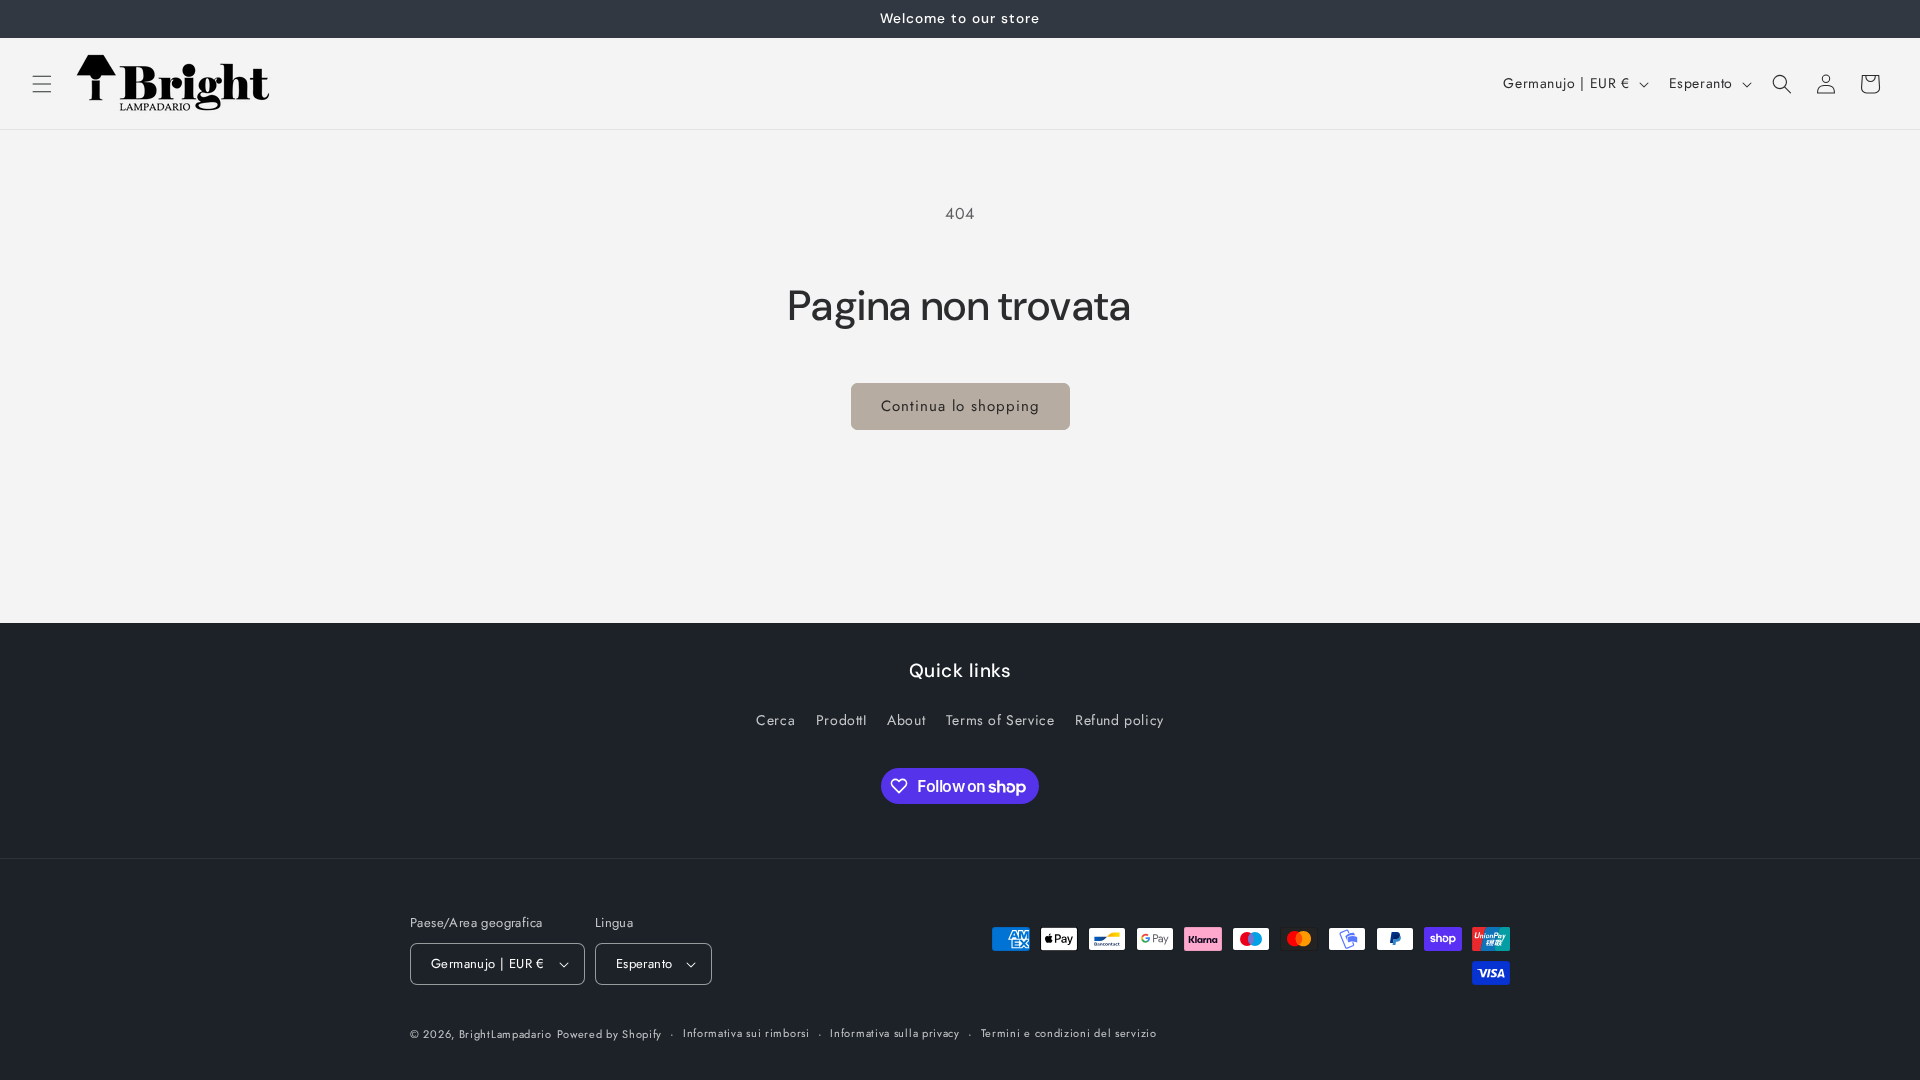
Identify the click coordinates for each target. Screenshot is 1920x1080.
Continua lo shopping (960, 406)
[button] (42, 84)
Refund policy (1119, 720)
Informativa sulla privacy (895, 1033)
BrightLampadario (505, 1034)
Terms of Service (1000, 720)
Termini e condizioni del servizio (1069, 1033)
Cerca (775, 720)
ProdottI (841, 720)
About (906, 720)
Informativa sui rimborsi (746, 1033)
